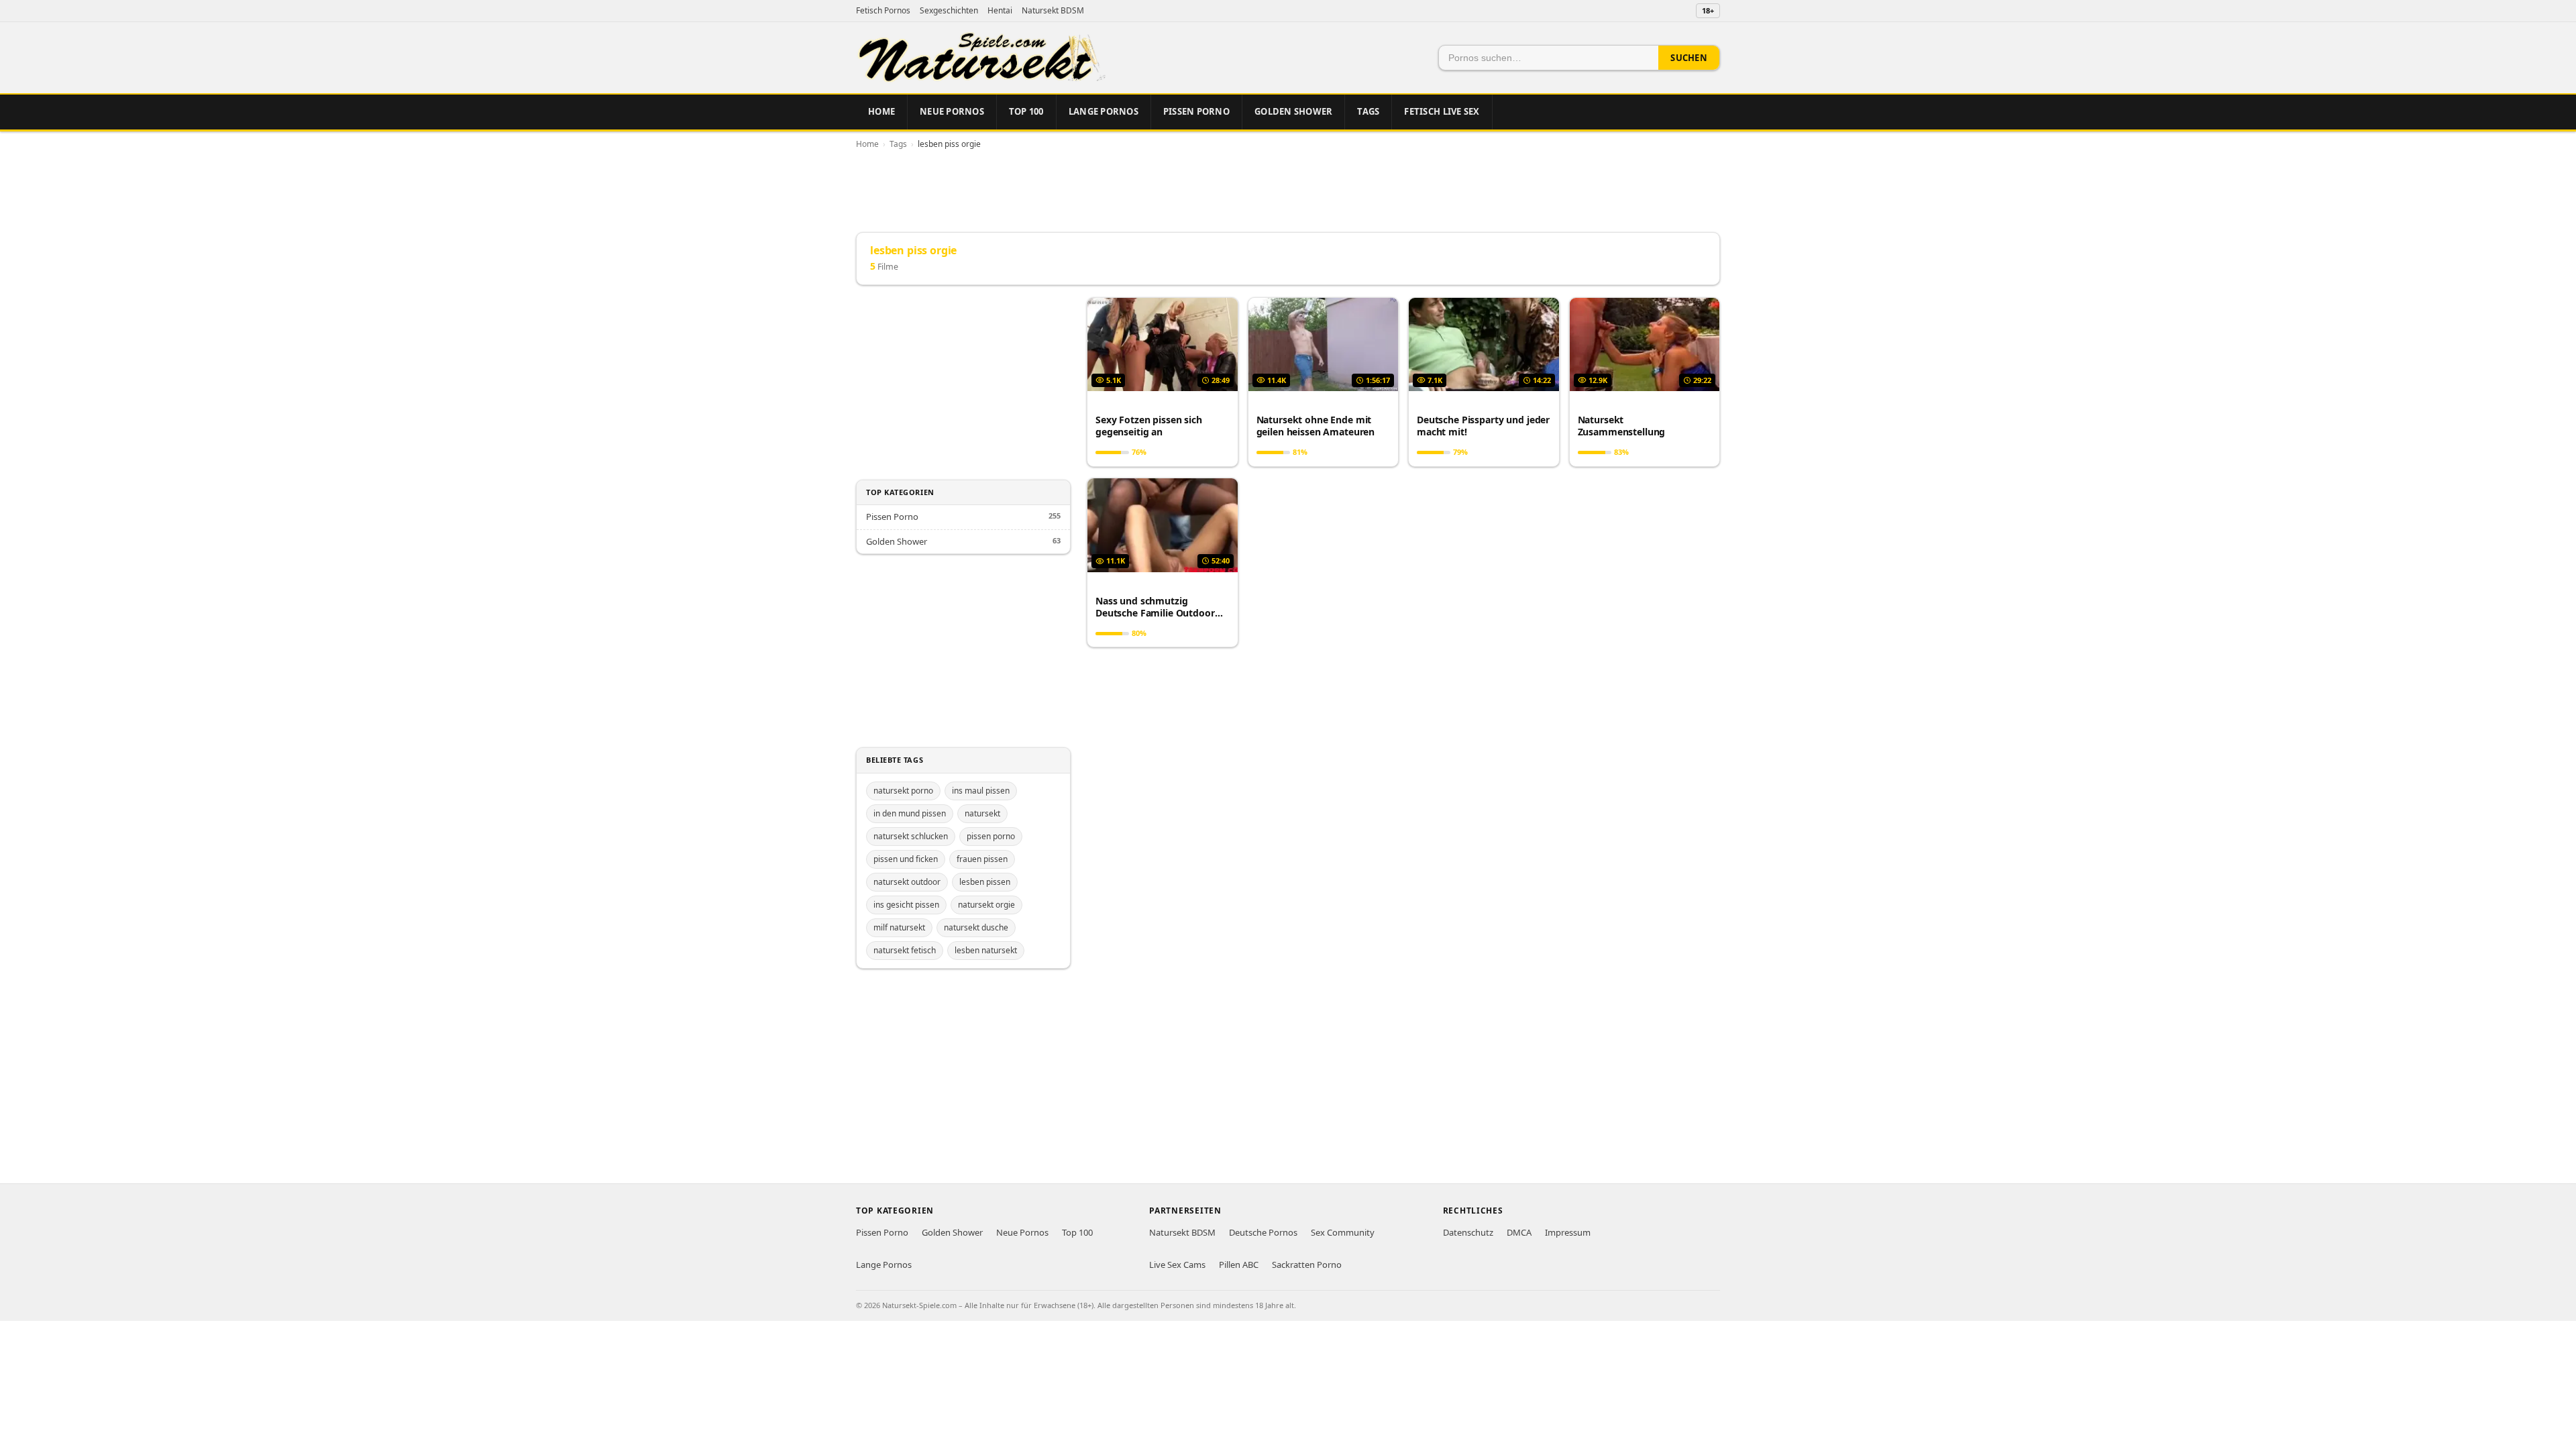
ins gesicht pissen (906, 905)
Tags (1368, 111)
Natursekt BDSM (1053, 10)
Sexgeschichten (949, 10)
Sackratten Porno (1307, 1265)
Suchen (1689, 58)
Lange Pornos (1104, 111)
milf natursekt (899, 927)
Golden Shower (1293, 111)
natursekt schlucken (911, 836)
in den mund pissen (910, 813)
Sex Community (1343, 1232)
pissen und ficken (906, 859)
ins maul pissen (981, 791)
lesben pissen (985, 882)
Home (881, 111)
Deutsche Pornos (1263, 1232)
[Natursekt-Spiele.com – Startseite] (981, 58)
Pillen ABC (1239, 1265)
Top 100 (1026, 111)
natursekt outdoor (907, 882)
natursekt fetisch (905, 950)
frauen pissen (982, 859)
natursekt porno (903, 791)
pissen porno (991, 836)
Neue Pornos (952, 111)
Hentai (1000, 10)
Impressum (1568, 1232)
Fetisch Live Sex (1442, 111)
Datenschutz (1468, 1232)
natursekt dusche (976, 927)
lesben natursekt (986, 950)
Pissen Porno (1196, 111)
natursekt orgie (986, 905)
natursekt (982, 813)
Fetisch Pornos (883, 10)
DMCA (1519, 1232)
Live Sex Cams (1177, 1265)
